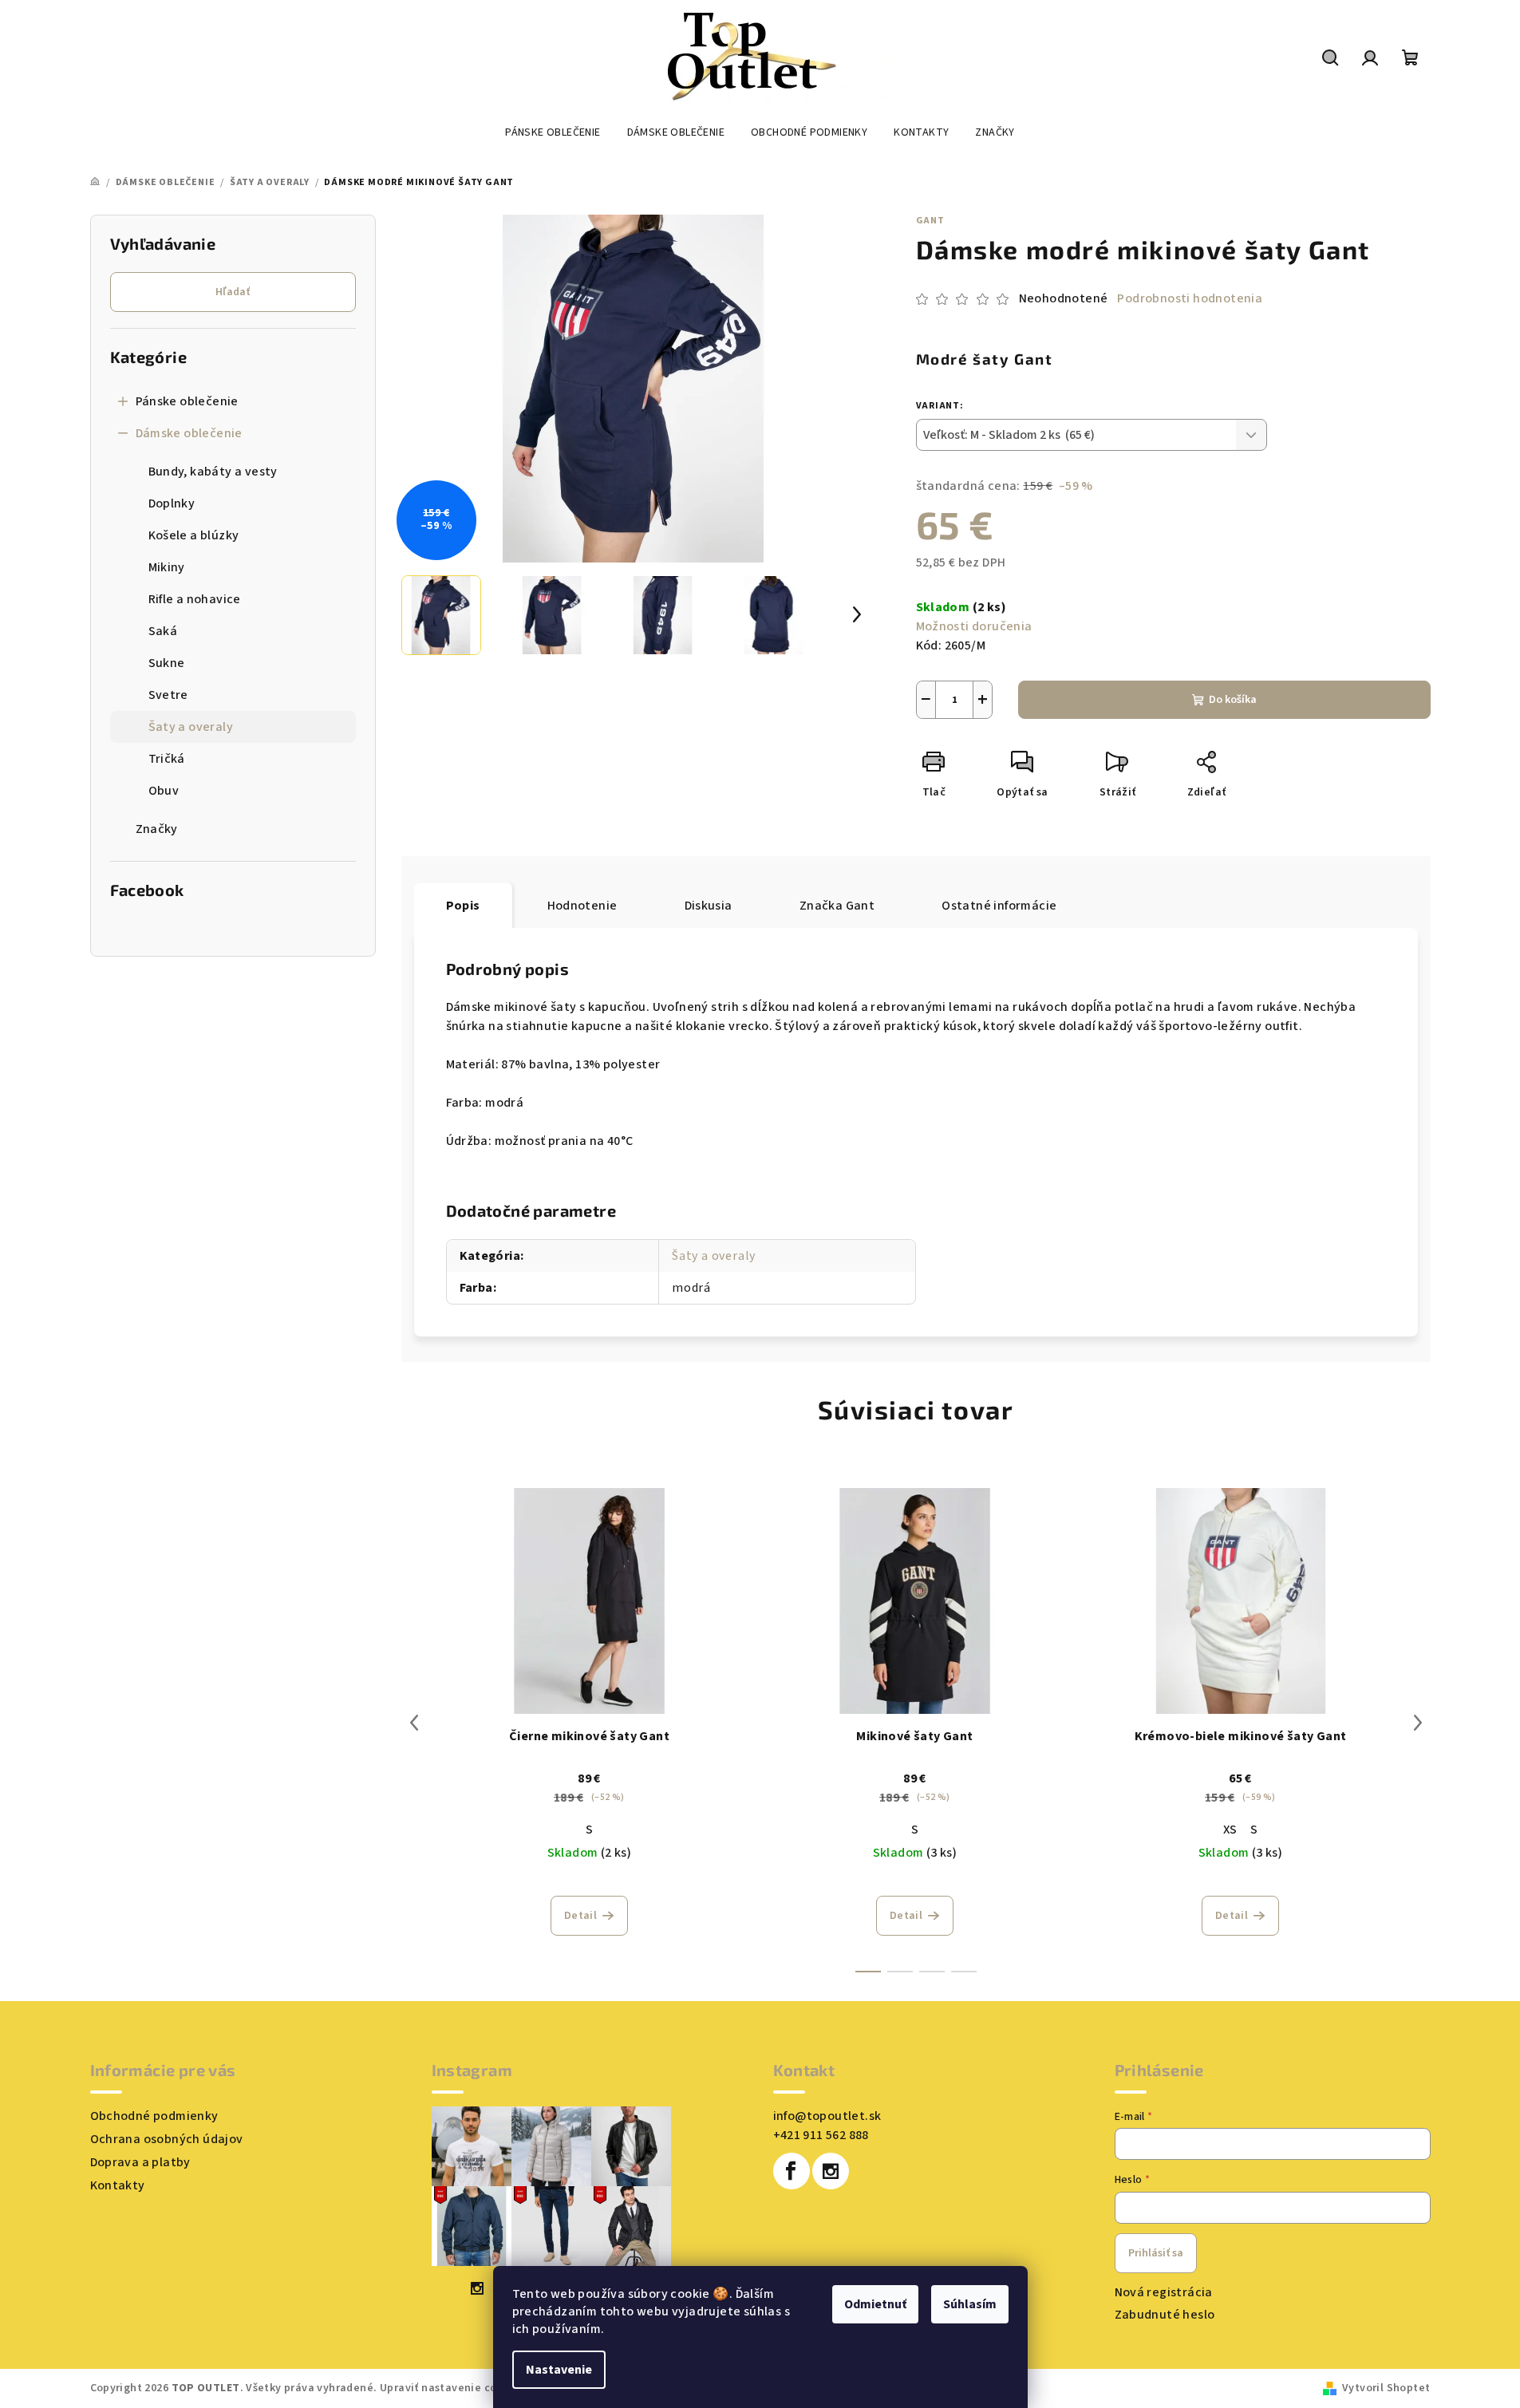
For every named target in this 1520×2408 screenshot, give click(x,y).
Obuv (164, 791)
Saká (163, 631)
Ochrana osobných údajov (167, 2139)
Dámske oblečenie (189, 433)
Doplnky (172, 503)
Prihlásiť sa (1156, 2253)
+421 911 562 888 (821, 2135)
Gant (930, 221)
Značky (157, 829)
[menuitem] (553, 132)
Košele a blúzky (194, 535)
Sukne (167, 663)
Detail (580, 1916)
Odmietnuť (875, 2304)
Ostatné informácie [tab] (999, 906)
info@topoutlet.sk (827, 2116)
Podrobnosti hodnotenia (1190, 298)
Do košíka (1233, 700)
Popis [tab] (463, 906)
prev (414, 1723)
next (1418, 1723)
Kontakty (118, 2185)
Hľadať (233, 292)
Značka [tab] (837, 906)
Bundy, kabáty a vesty (213, 472)
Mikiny (167, 567)
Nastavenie (559, 2370)
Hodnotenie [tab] (582, 906)
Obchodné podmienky (154, 2116)
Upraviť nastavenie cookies (452, 2388)
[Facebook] (792, 2171)
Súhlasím (970, 2304)
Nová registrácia (1164, 2292)
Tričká (167, 759)
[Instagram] (831, 2171)
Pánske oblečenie (187, 401)
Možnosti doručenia (974, 626)
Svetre (168, 695)
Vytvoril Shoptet (1386, 2388)
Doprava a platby (140, 2162)
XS (1230, 1830)
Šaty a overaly (191, 727)
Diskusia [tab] (709, 906)
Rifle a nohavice (195, 599)
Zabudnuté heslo (1165, 2315)
